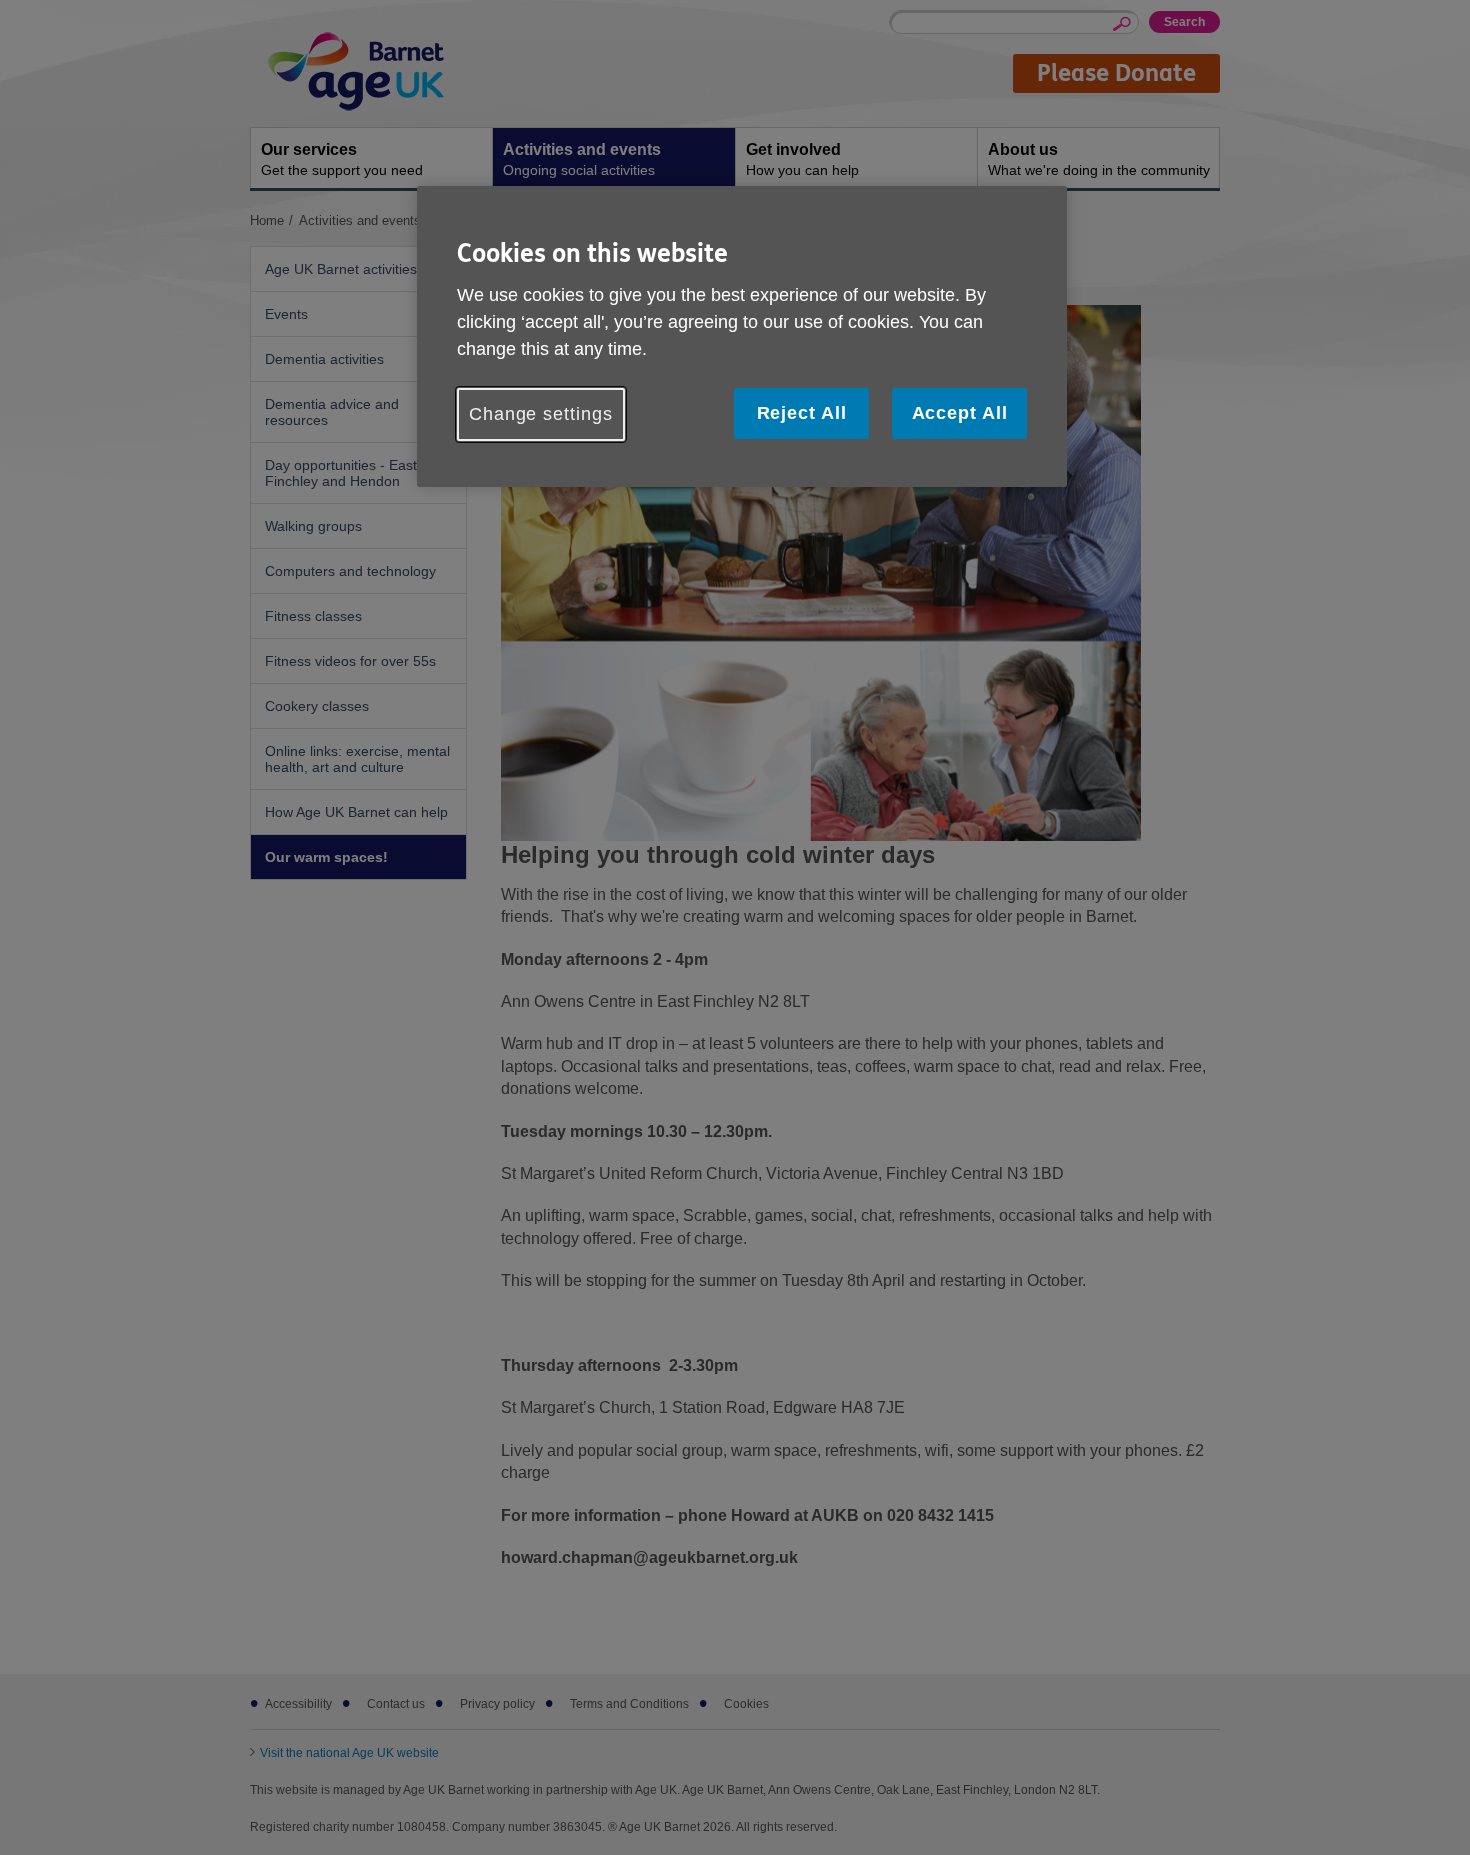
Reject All (802, 413)
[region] (742, 336)
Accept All (960, 413)
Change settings (541, 414)
